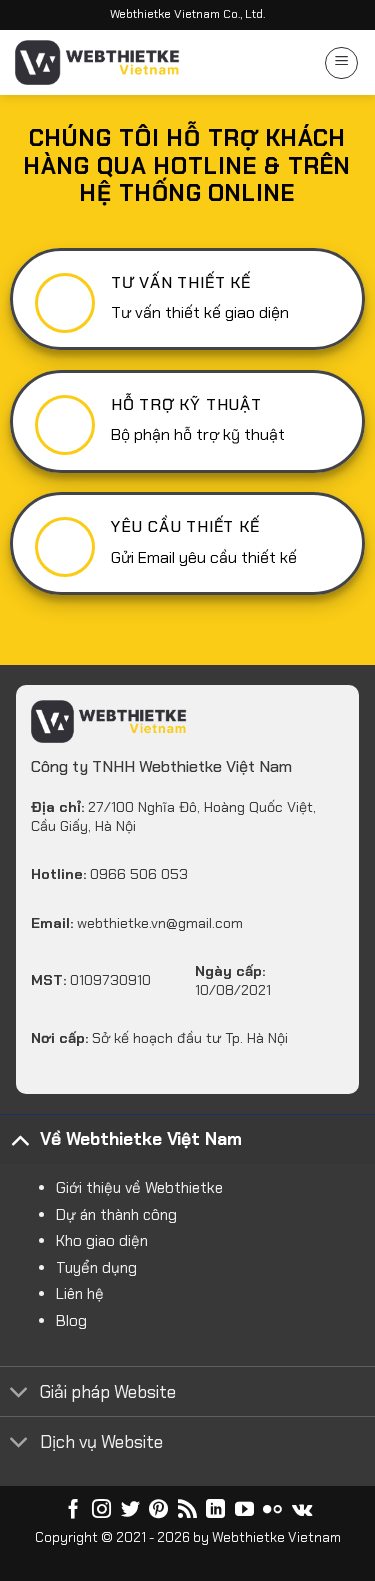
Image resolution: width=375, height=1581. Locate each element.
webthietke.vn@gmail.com (160, 923)
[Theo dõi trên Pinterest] (158, 1510)
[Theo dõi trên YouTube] (244, 1510)
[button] (341, 63)
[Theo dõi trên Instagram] (101, 1510)
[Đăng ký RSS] (187, 1510)
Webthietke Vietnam (276, 1537)
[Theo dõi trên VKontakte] (302, 1510)
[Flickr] (272, 1510)
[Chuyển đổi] (19, 1138)
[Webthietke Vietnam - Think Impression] (97, 62)
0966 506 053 (139, 874)
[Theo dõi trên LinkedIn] (215, 1510)
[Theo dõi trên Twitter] (130, 1510)
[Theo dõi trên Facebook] (73, 1510)
